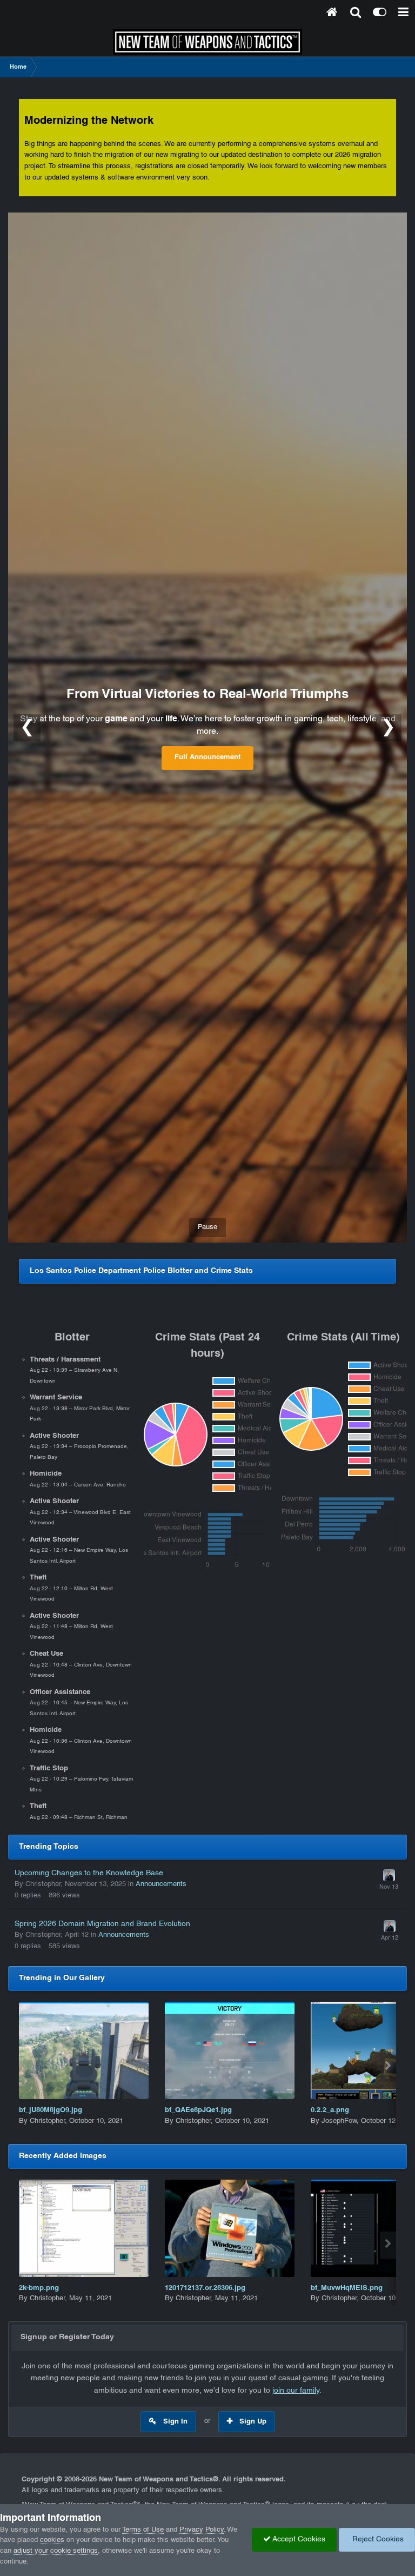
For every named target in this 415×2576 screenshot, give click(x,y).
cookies (52, 2540)
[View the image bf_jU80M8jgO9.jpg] (84, 2050)
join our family (296, 2391)
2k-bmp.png (39, 2288)
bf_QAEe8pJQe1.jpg (198, 2110)
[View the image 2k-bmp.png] (84, 2228)
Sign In (175, 2422)
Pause (207, 1227)
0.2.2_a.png (330, 2110)
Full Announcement (207, 758)
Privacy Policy (202, 2530)
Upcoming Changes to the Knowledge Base (89, 1873)
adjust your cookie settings (56, 2551)
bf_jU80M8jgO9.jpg (51, 2110)
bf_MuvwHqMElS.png (347, 2288)
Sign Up (253, 2422)
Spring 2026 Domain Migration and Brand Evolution (102, 1924)
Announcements (161, 1884)
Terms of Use (143, 2530)
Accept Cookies (298, 2540)
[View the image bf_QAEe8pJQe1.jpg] (230, 2050)
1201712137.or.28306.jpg (205, 2288)
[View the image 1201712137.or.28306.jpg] (230, 2228)
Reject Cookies (377, 2540)
